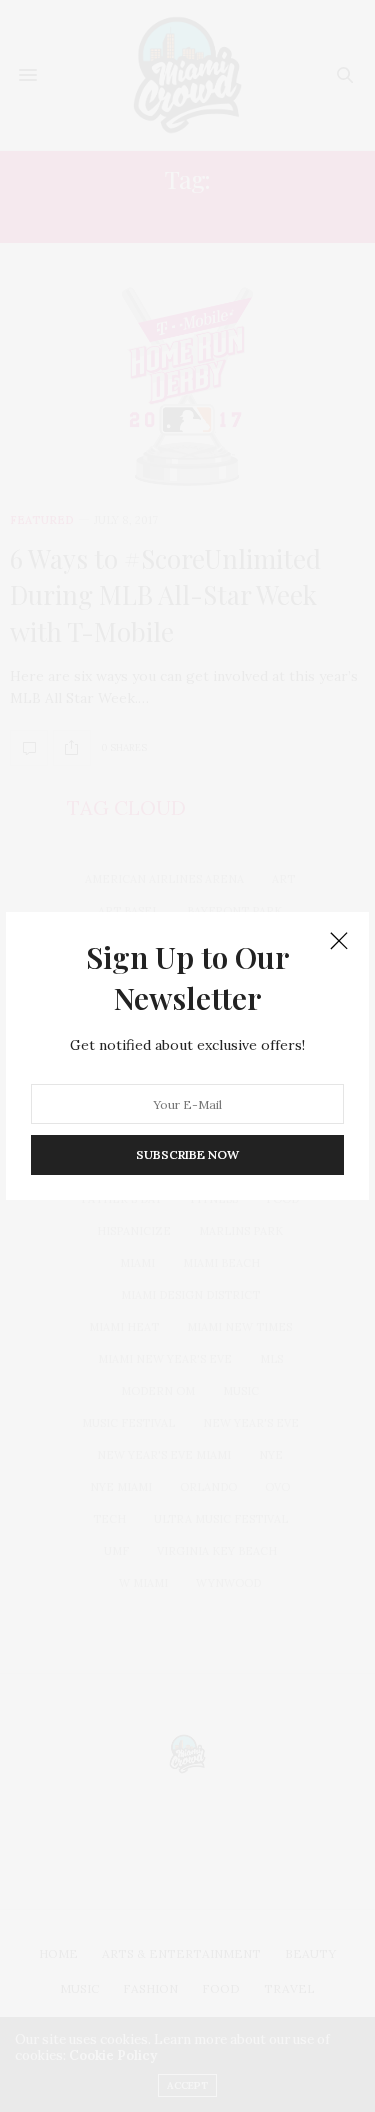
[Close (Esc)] (339, 942)
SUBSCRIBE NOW (187, 1154)
